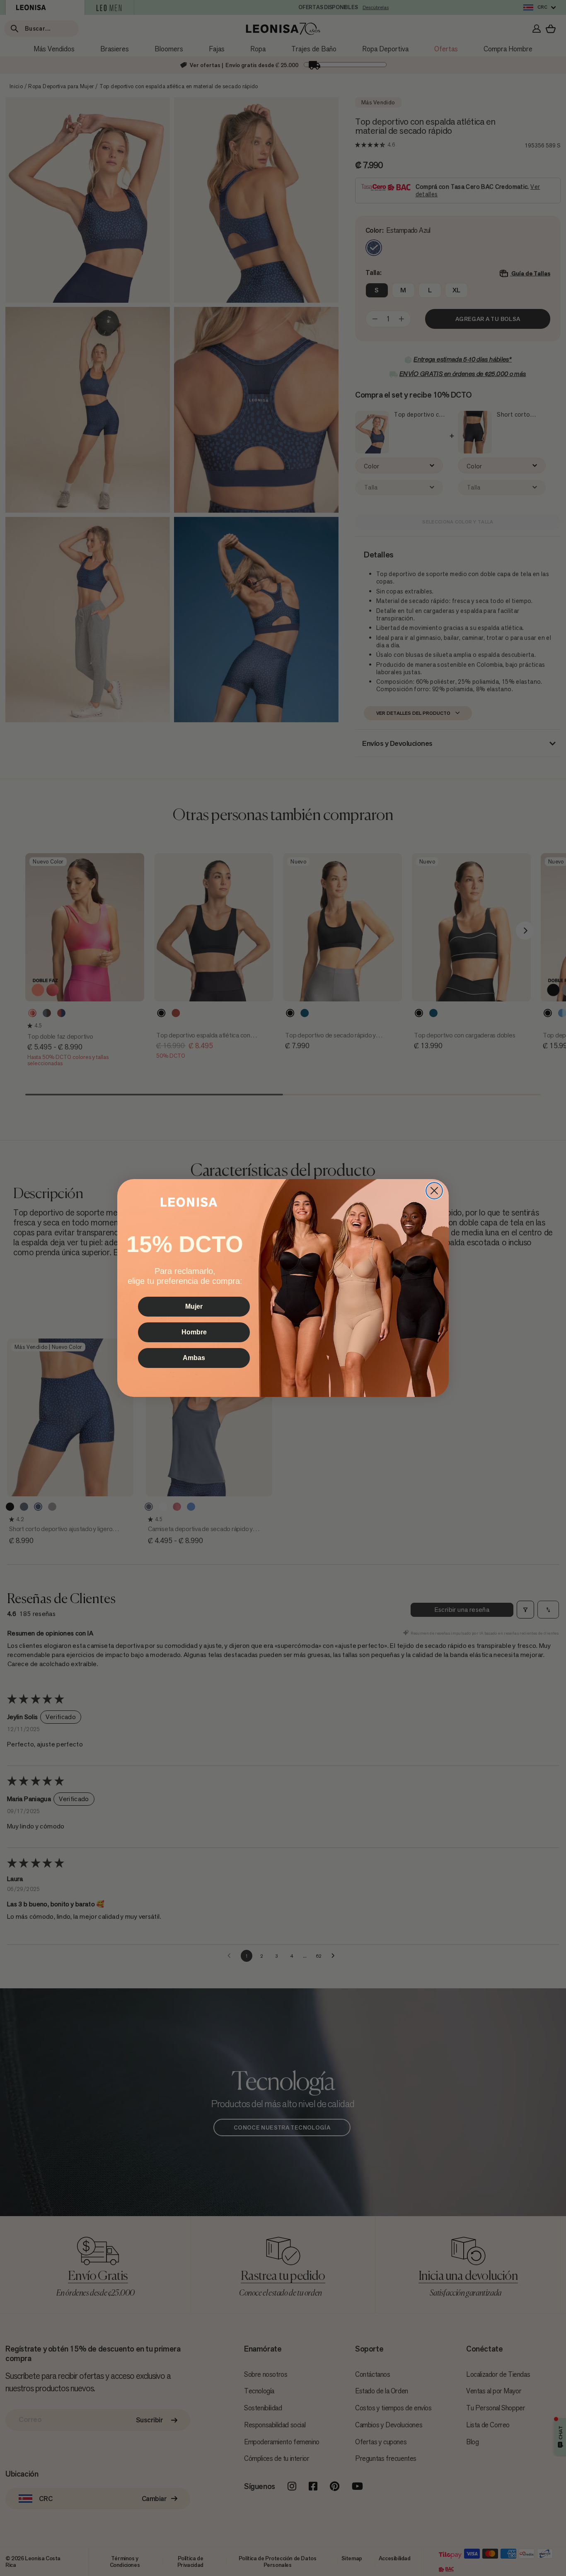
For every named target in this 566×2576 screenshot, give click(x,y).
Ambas (194, 1358)
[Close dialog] (434, 1191)
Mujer (194, 1306)
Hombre (194, 1332)
